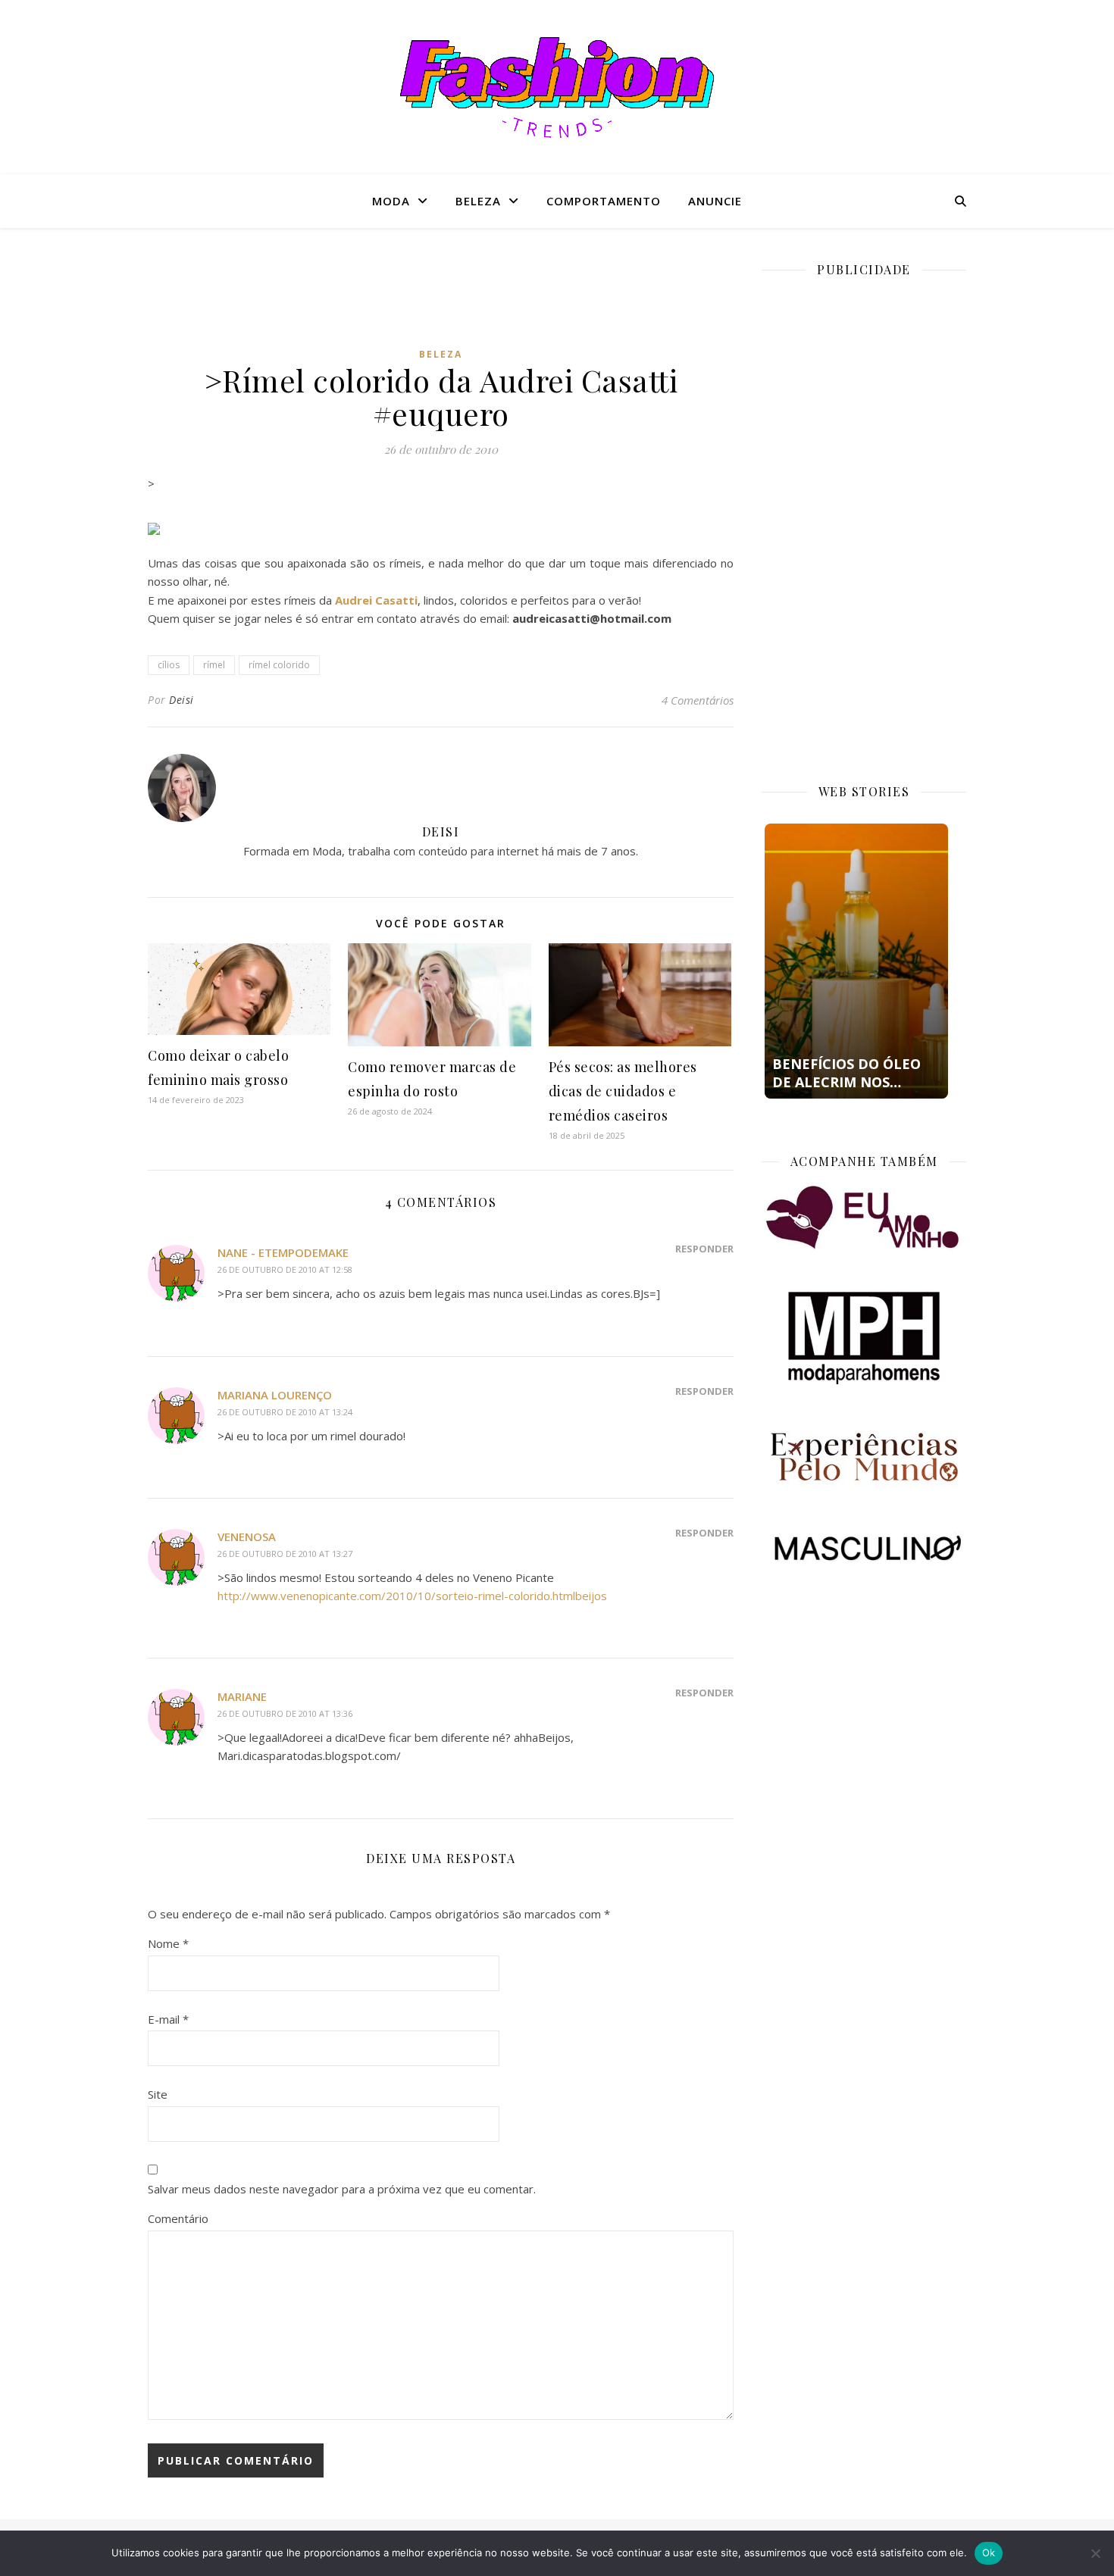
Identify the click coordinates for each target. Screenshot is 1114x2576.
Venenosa (247, 1537)
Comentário (178, 2218)
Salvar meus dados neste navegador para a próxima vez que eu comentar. (342, 2189)
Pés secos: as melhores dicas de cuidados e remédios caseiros (623, 1091)
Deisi (181, 700)
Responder (704, 1249)
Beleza (478, 201)
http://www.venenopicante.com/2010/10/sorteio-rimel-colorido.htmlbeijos (412, 1596)
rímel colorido (279, 665)
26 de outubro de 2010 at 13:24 (285, 1412)
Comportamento (604, 201)
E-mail (168, 2019)
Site (158, 2094)
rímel (214, 665)
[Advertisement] (441, 299)
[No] (1095, 2553)
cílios (169, 665)
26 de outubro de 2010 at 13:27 (285, 1554)
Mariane (242, 1696)
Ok (989, 2553)
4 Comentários (698, 700)
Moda (391, 201)
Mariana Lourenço (275, 1395)
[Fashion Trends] (557, 88)
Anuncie (715, 201)
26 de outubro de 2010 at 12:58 (285, 1269)
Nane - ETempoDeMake (283, 1252)
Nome (168, 1943)
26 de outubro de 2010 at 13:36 (285, 1713)
